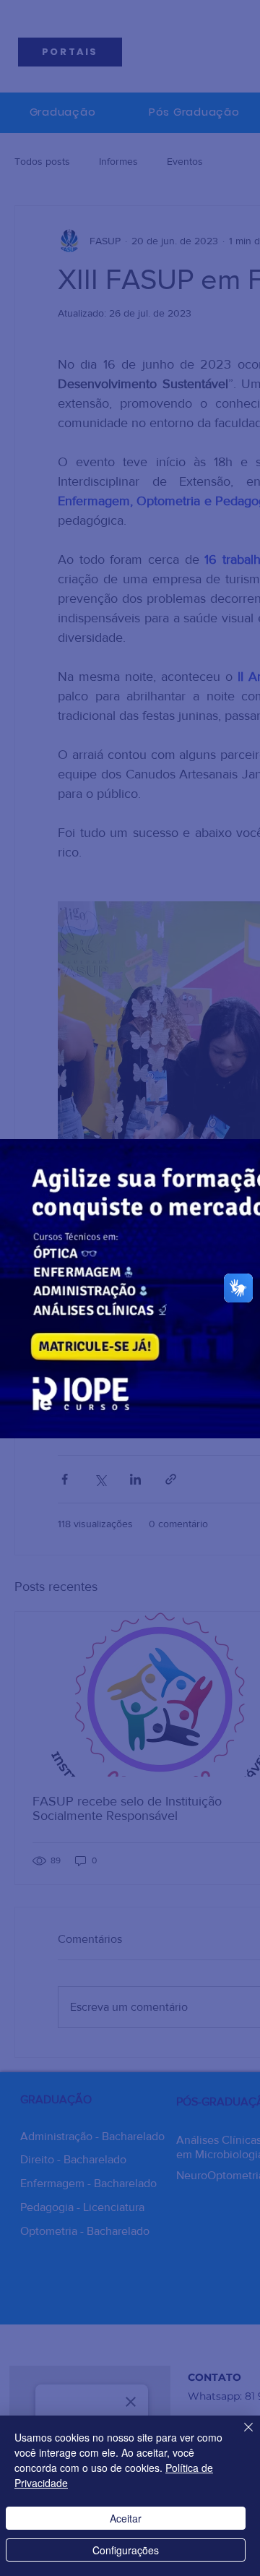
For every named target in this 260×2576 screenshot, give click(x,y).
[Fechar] (240, 2436)
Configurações (126, 2550)
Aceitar (126, 2518)
